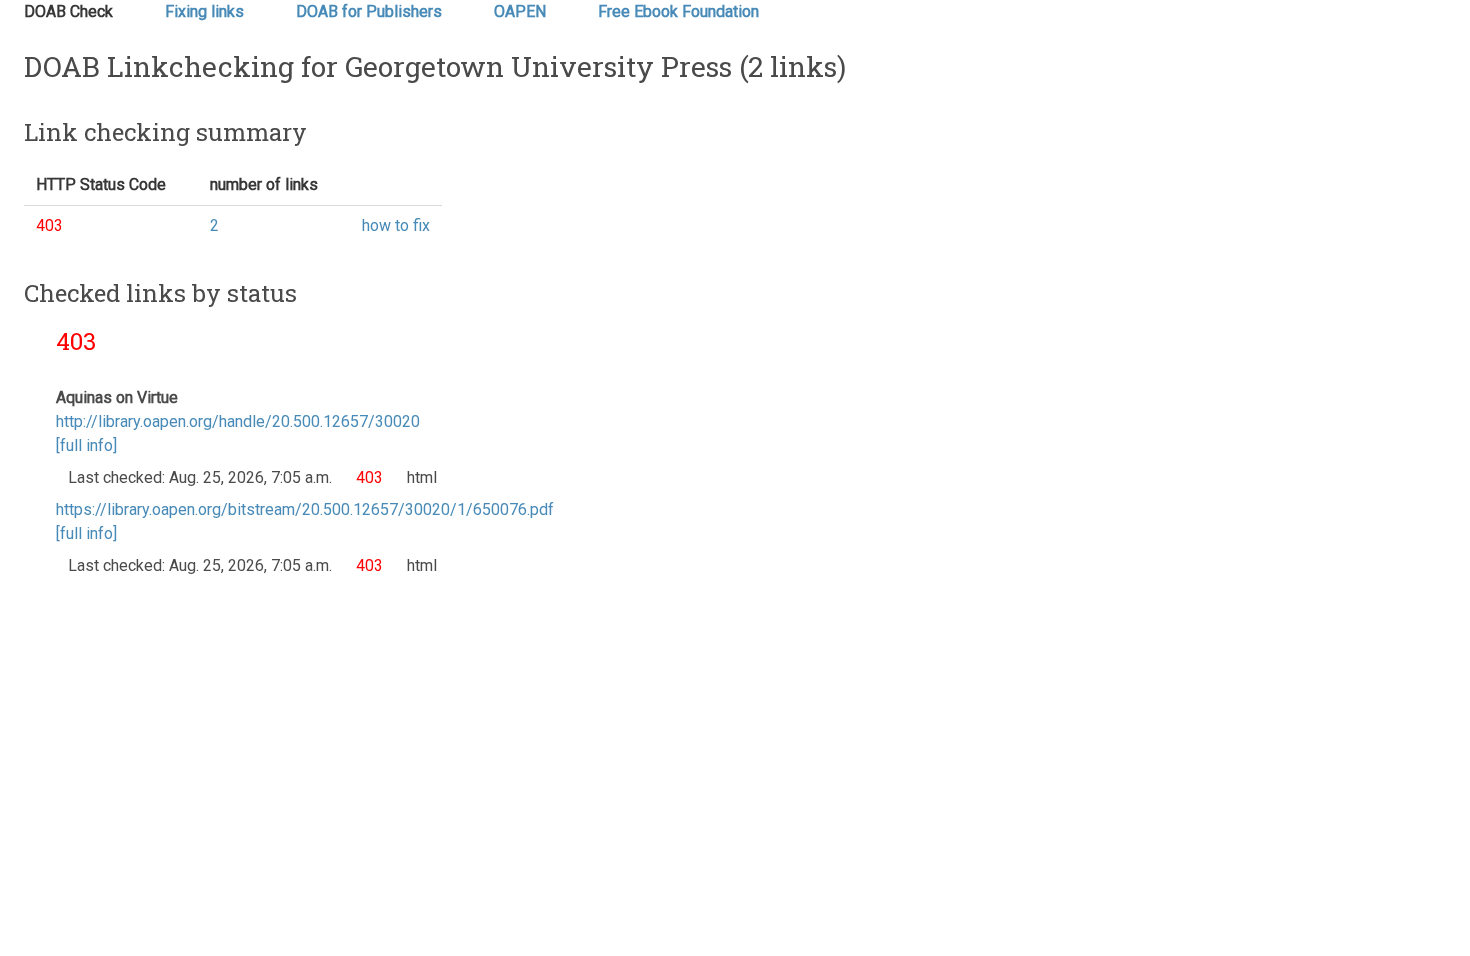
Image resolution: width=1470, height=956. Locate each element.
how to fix (396, 225)
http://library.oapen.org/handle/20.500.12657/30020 (238, 421)
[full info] (86, 445)
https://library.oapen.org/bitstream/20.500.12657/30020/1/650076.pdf (305, 509)
